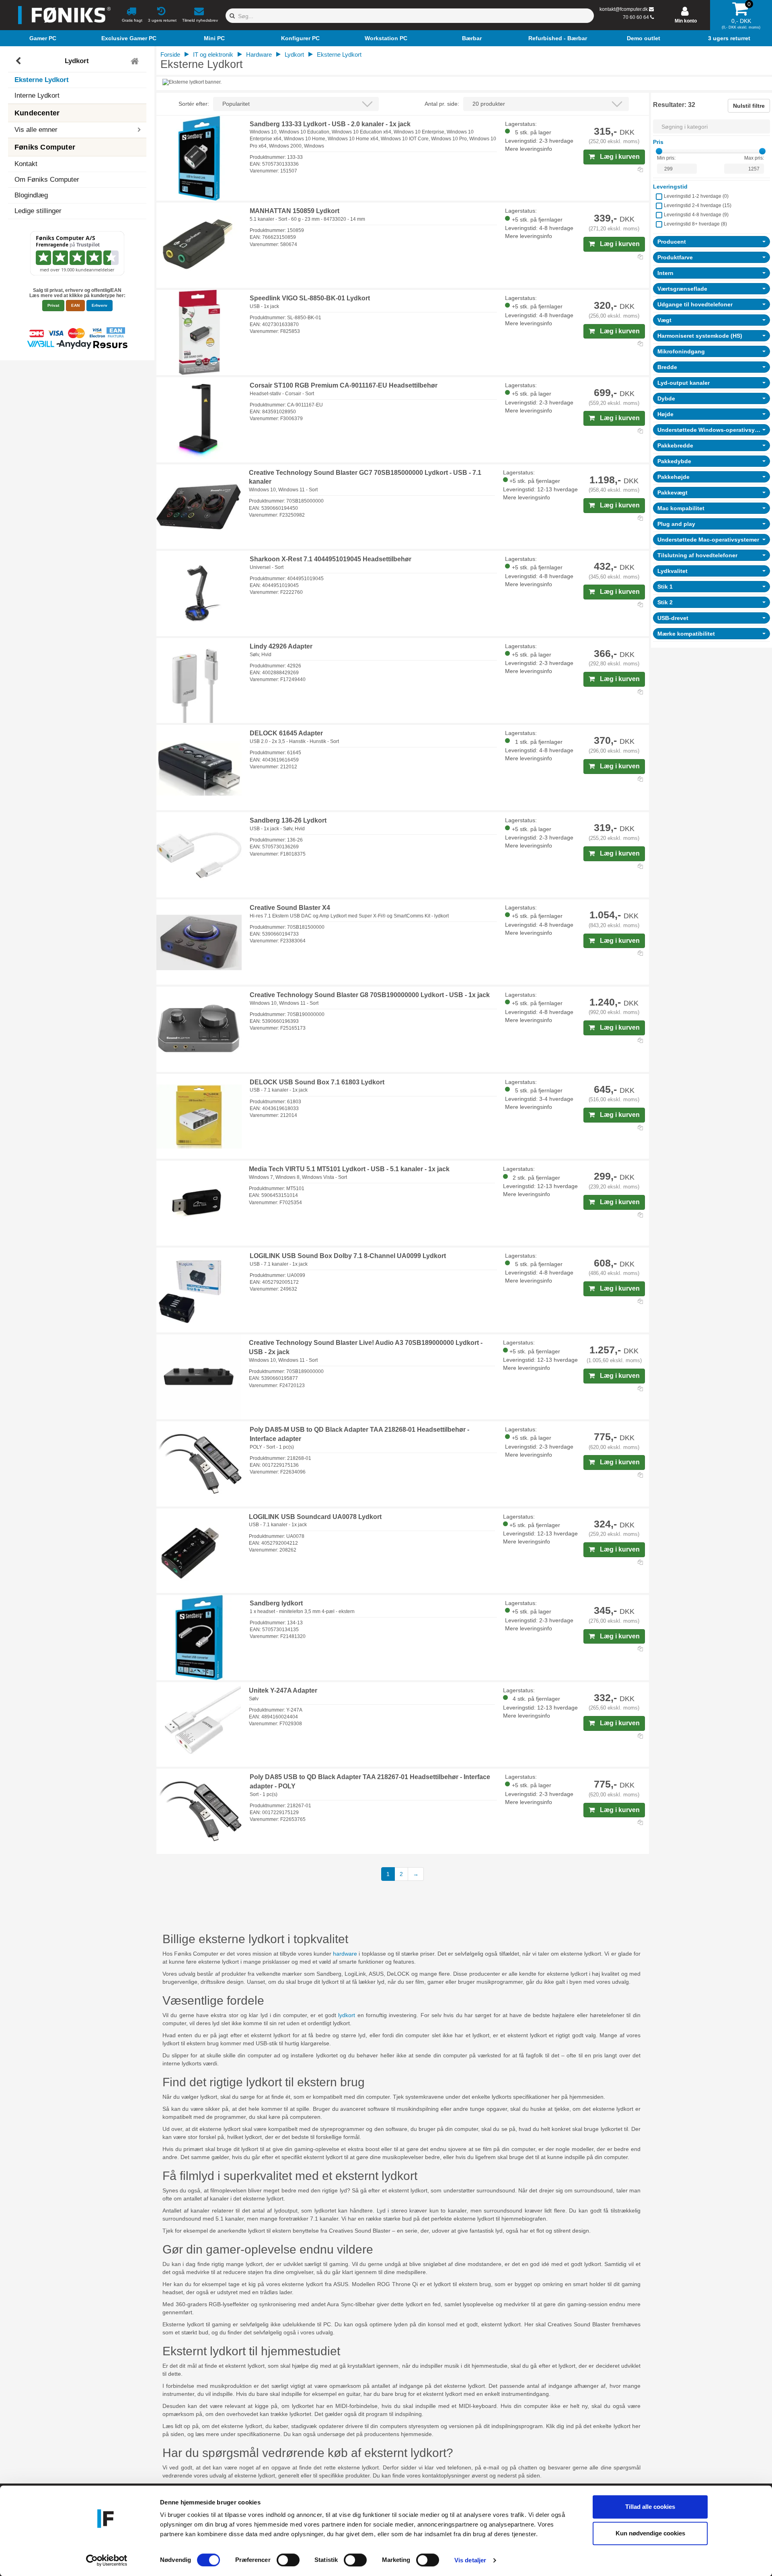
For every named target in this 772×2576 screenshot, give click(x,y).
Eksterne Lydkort (42, 80)
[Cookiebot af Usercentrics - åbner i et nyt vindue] (107, 2560)
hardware (345, 1954)
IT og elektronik (213, 54)
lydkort (347, 2015)
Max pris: (754, 158)
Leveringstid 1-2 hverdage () (696, 196)
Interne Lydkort (37, 95)
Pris (658, 142)
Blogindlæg (31, 195)
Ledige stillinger (38, 211)
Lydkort (77, 61)
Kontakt (26, 164)
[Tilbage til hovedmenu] (136, 61)
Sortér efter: (194, 104)
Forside (170, 54)
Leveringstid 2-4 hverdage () (698, 205)
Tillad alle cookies (650, 2507)
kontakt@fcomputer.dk (624, 9)
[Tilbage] (19, 61)
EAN (75, 305)
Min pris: (666, 158)
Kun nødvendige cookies (650, 2533)
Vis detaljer (470, 2560)
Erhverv (100, 305)
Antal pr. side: (442, 104)
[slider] (659, 151)
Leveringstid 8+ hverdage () (695, 224)
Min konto (686, 21)
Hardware (259, 54)
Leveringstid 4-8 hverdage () (696, 215)
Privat (53, 305)
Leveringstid (670, 187)
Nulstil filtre (749, 106)
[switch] (288, 2560)
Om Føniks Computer (47, 180)
